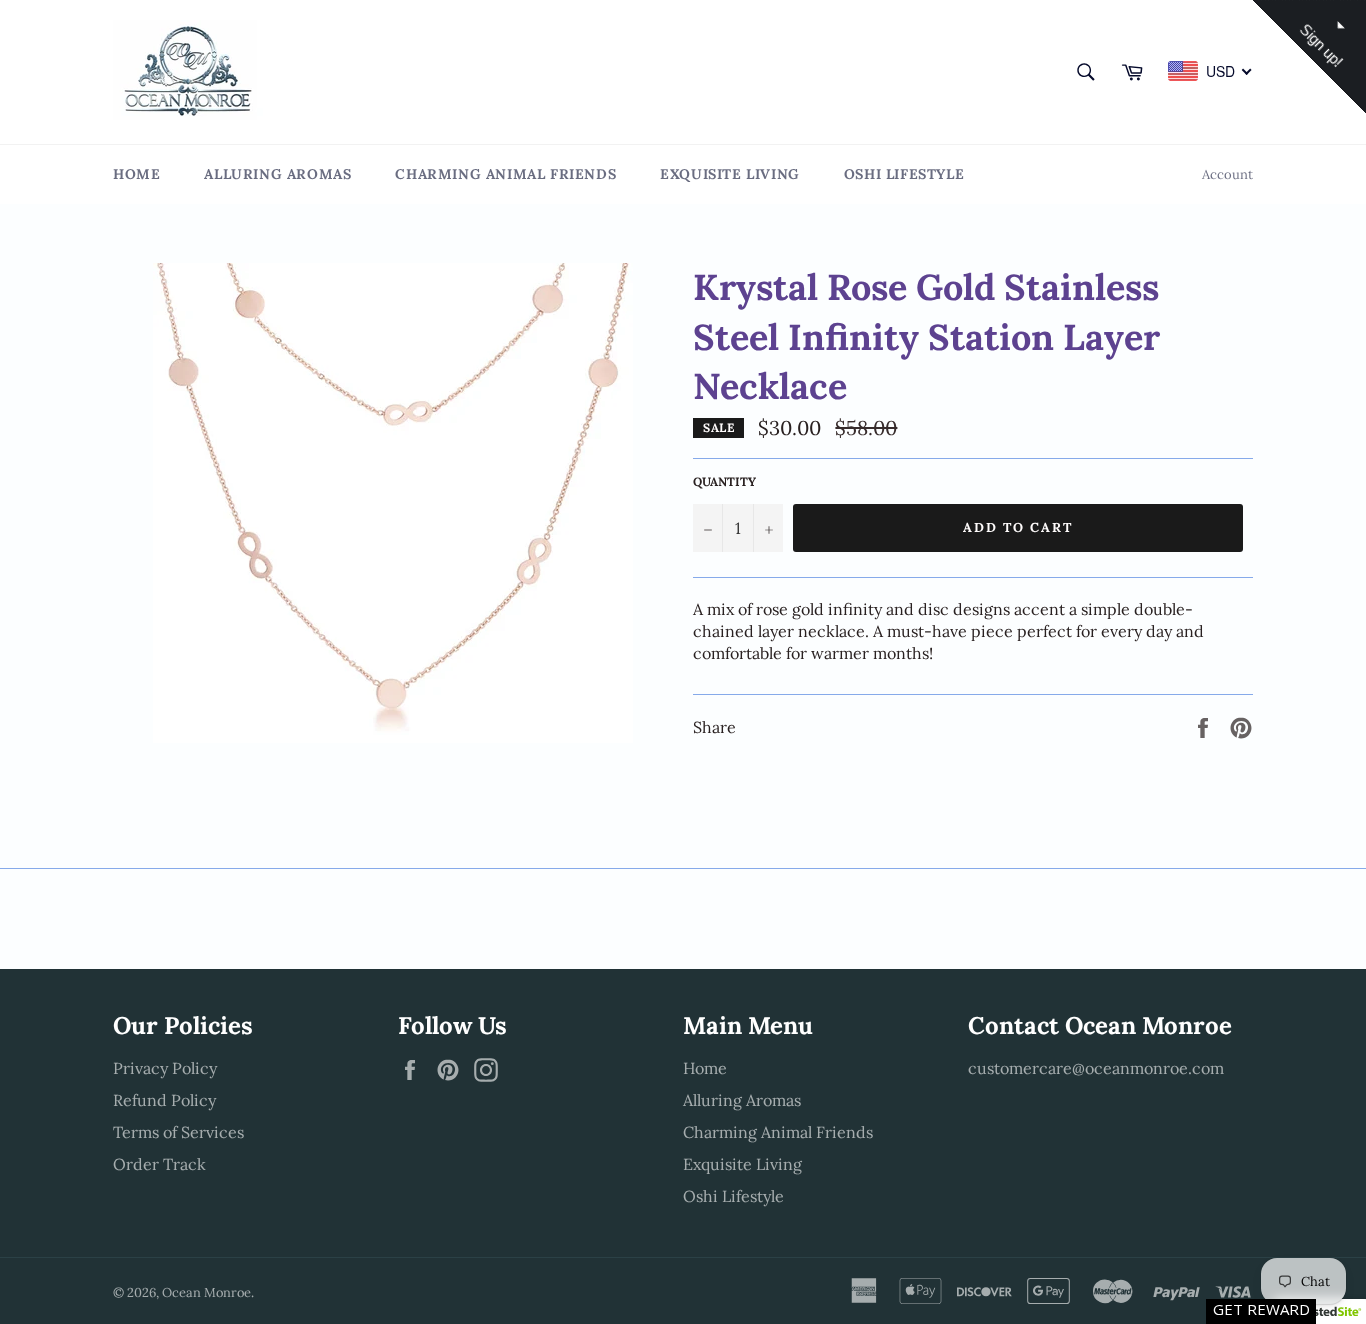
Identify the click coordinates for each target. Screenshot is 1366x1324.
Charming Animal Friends (505, 174)
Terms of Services (178, 1132)
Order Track (159, 1164)
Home (136, 174)
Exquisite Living (730, 174)
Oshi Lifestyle (904, 174)
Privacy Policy (165, 1068)
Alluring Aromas (277, 174)
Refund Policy (164, 1100)
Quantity (724, 481)
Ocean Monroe (206, 1292)
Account (1227, 174)
